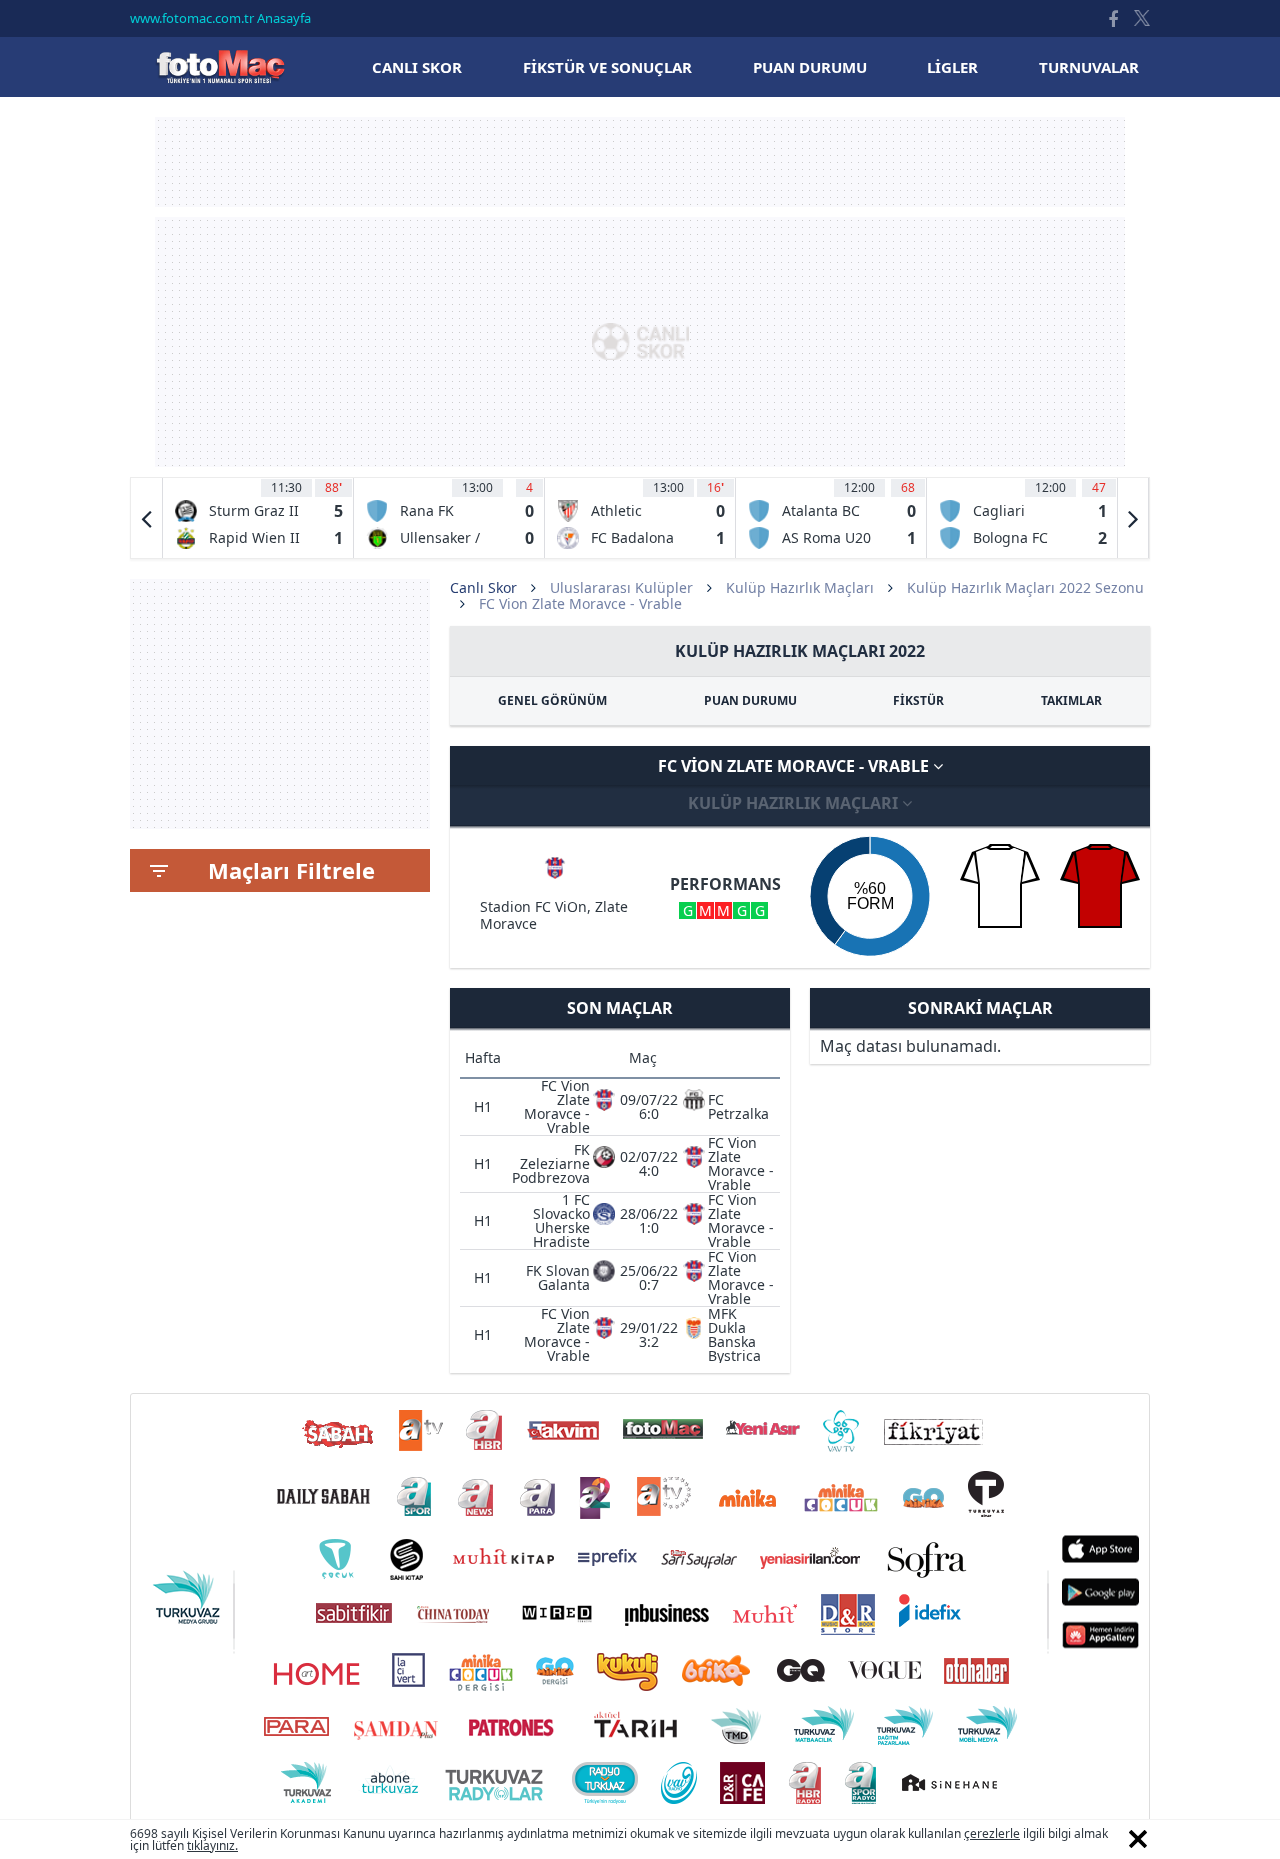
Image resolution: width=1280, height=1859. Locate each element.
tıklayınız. (212, 1845)
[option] (258, 518)
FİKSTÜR (918, 700)
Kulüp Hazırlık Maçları (800, 587)
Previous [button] (147, 518)
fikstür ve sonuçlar (607, 67)
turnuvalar (1089, 67)
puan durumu (810, 67)
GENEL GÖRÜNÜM (552, 700)
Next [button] (1133, 518)
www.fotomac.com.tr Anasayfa (220, 18)
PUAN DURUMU (750, 700)
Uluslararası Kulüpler (621, 587)
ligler (952, 67)
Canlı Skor (220, 66)
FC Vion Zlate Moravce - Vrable (795, 766)
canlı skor (417, 67)
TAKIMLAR (1071, 700)
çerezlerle (992, 1833)
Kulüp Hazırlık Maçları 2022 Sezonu (1025, 587)
